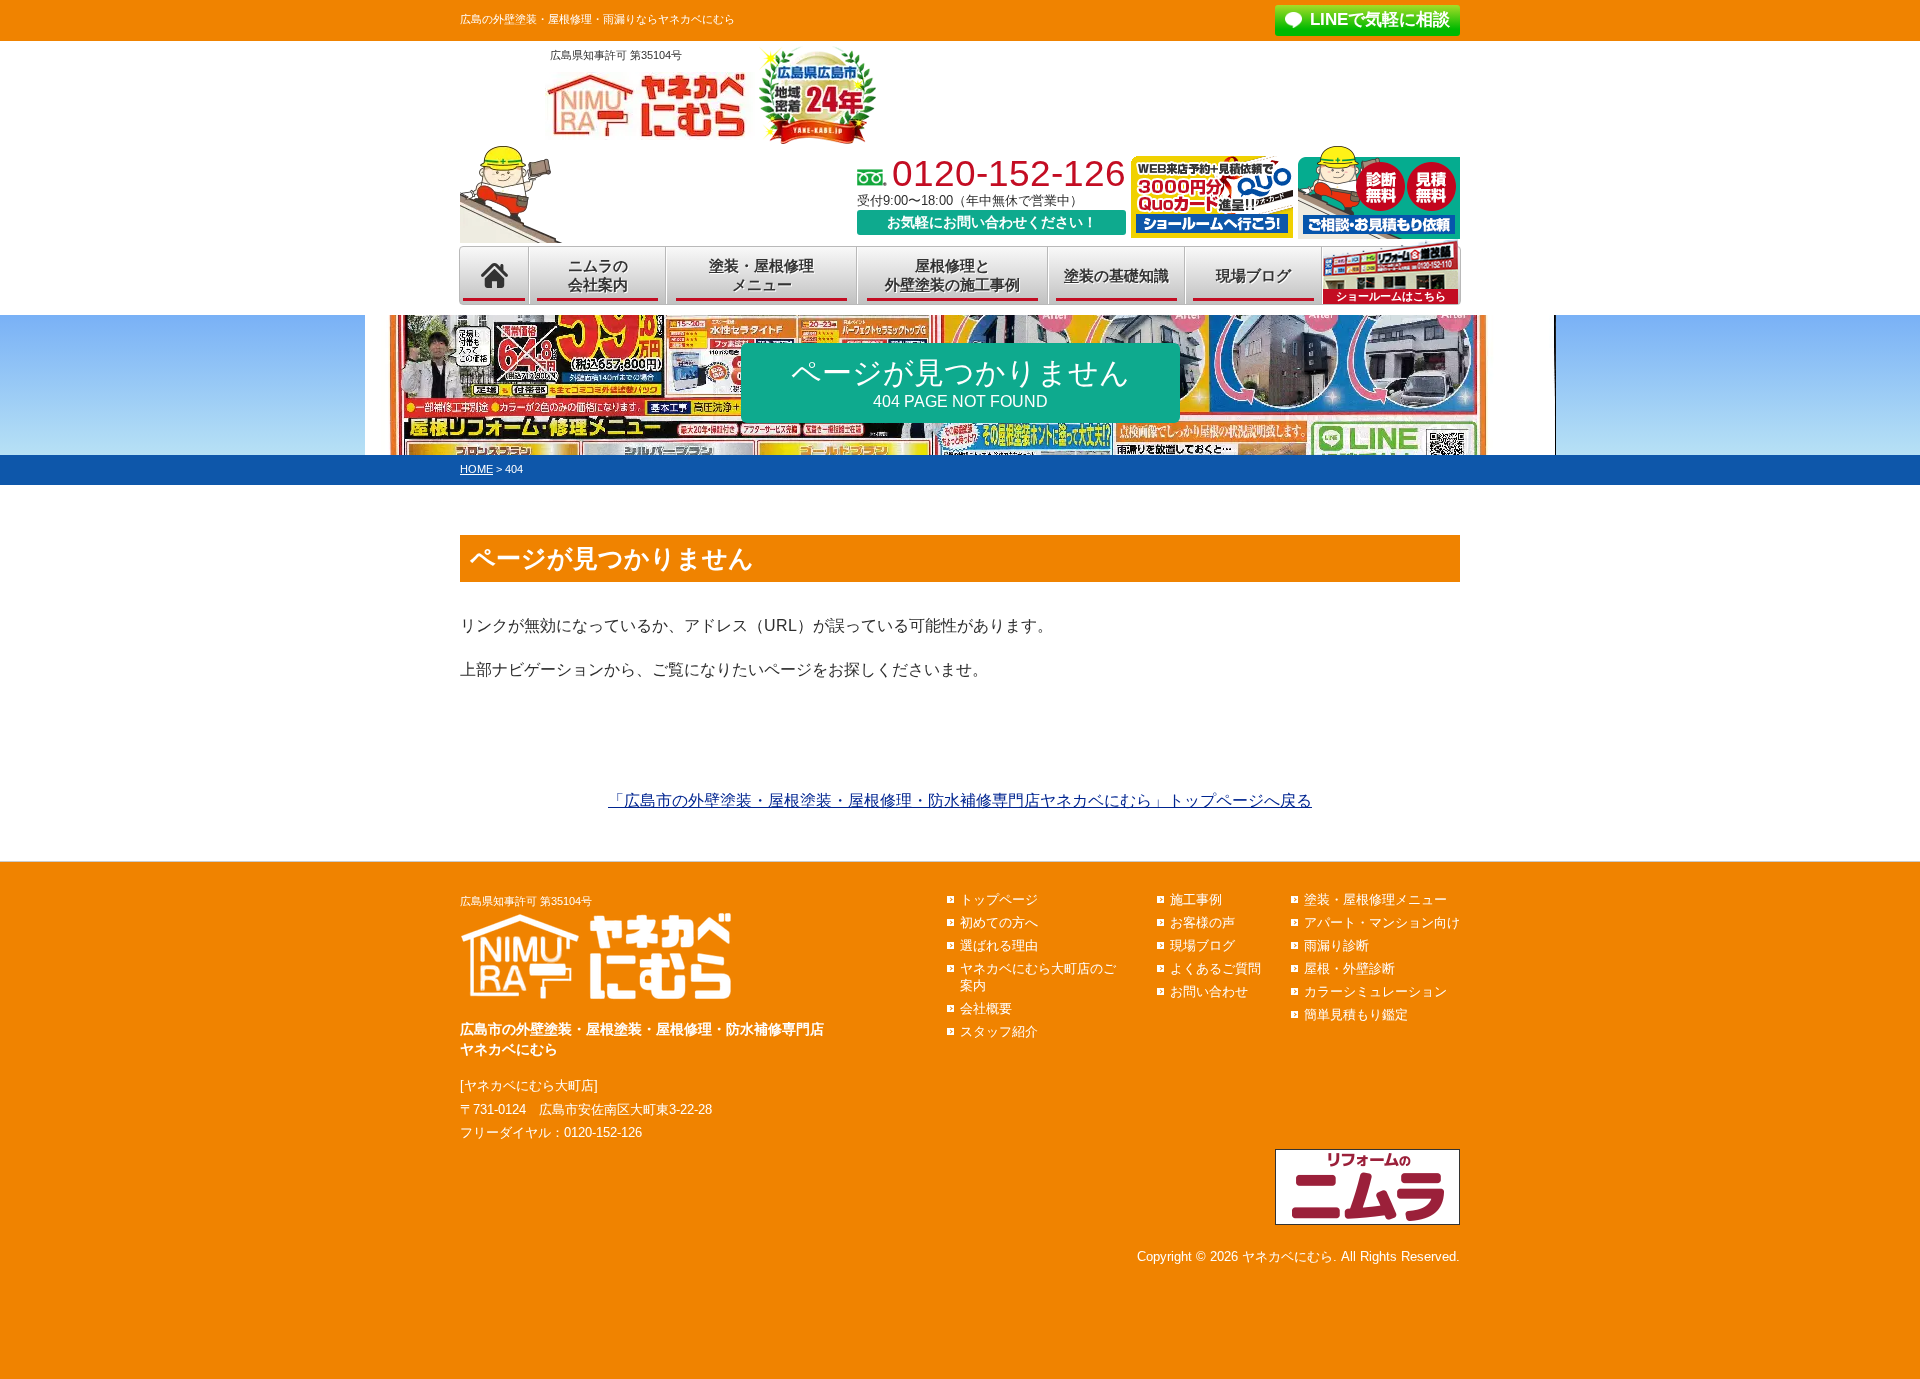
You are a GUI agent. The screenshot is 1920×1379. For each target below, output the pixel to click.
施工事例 (1196, 899)
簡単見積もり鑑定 (1356, 1014)
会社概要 (986, 1008)
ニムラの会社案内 (598, 275)
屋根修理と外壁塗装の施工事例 (952, 275)
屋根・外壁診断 (1349, 968)
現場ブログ (1253, 275)
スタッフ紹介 (999, 1031)
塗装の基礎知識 (1116, 275)
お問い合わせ (1209, 991)
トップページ (999, 899)
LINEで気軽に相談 (1380, 19)
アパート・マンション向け (1382, 922)
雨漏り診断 (1336, 945)
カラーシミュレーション (1375, 991)
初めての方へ (999, 922)
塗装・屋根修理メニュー (761, 275)
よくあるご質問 (1215, 968)
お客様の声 (1202, 922)
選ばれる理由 (999, 945)
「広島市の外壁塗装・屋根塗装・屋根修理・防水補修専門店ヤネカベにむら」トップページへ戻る (960, 800)
